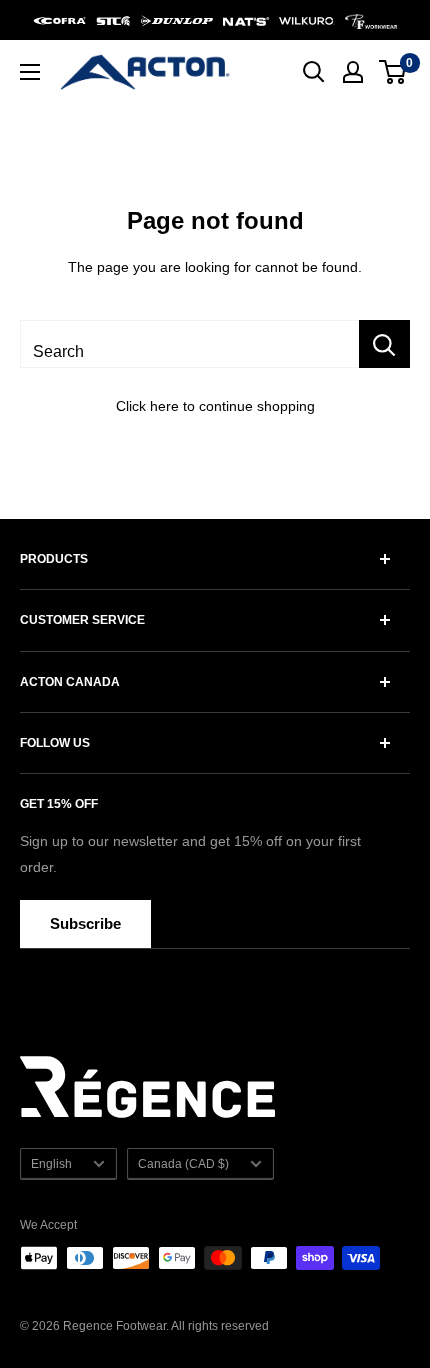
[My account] (353, 72)
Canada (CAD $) (183, 1164)
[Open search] (314, 72)
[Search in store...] (384, 344)
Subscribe (85, 923)
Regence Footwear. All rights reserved (166, 1326)
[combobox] (189, 344)
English (51, 1164)
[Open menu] (30, 72)
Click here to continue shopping (215, 406)
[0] (393, 72)
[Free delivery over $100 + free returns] (215, 20)
